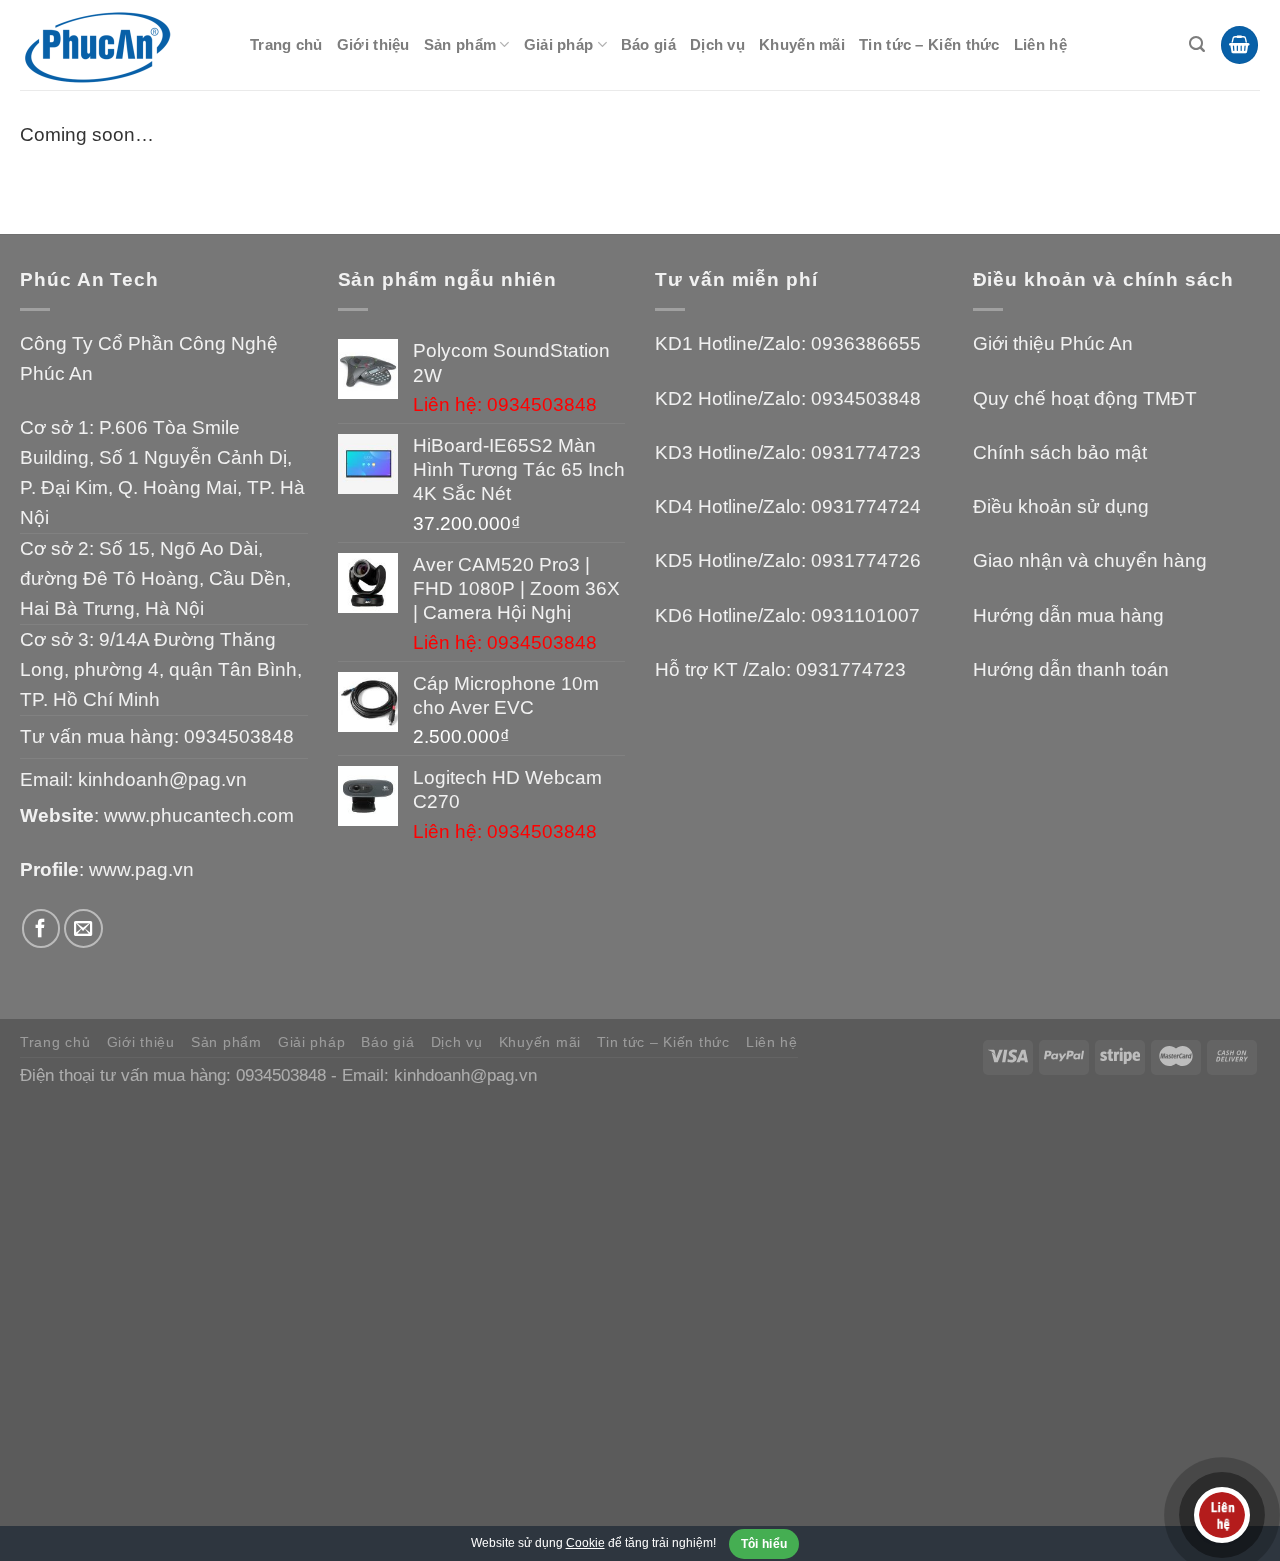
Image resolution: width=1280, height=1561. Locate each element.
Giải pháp (559, 44)
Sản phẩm (460, 44)
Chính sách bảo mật (1060, 452)
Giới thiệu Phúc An (1053, 343)
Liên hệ (1040, 44)
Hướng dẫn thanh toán (1071, 669)
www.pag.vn (141, 869)
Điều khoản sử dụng (1061, 506)
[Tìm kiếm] (1197, 44)
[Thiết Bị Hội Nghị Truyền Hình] (120, 45)
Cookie (585, 1543)
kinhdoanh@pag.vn (162, 779)
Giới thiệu (373, 44)
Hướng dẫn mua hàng (1068, 615)
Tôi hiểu (764, 1544)
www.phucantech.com (199, 815)
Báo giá (648, 44)
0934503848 (239, 736)
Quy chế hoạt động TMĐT (1085, 398)
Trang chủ (286, 44)
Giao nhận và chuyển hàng (1090, 560)
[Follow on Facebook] (41, 928)
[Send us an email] (83, 928)
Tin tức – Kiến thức (929, 44)
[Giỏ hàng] (1239, 45)
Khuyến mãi (802, 44)
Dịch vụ (717, 44)
